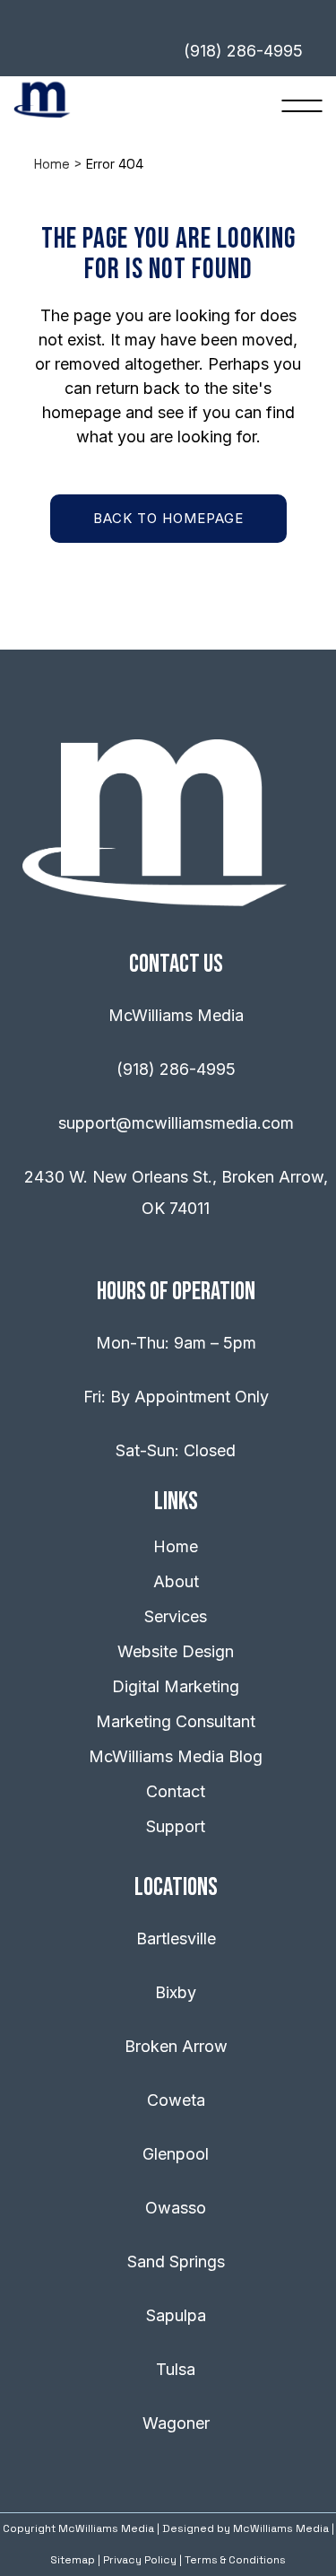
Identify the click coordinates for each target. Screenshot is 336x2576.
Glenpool (176, 2154)
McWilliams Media (281, 2528)
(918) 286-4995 (176, 1069)
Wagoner (176, 2423)
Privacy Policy (140, 2560)
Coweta (176, 2100)
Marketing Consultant (176, 1721)
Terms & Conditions (235, 2560)
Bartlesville (176, 1939)
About (176, 1581)
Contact (176, 1791)
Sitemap (73, 2560)
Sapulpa (176, 2315)
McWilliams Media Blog (176, 1756)
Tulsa (176, 2369)
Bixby (176, 1992)
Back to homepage (168, 518)
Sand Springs (176, 2262)
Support (176, 1826)
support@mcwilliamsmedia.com (176, 1123)
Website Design (176, 1651)
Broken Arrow (176, 2046)
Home (52, 164)
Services (176, 1616)
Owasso (176, 2208)
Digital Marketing (176, 1686)
